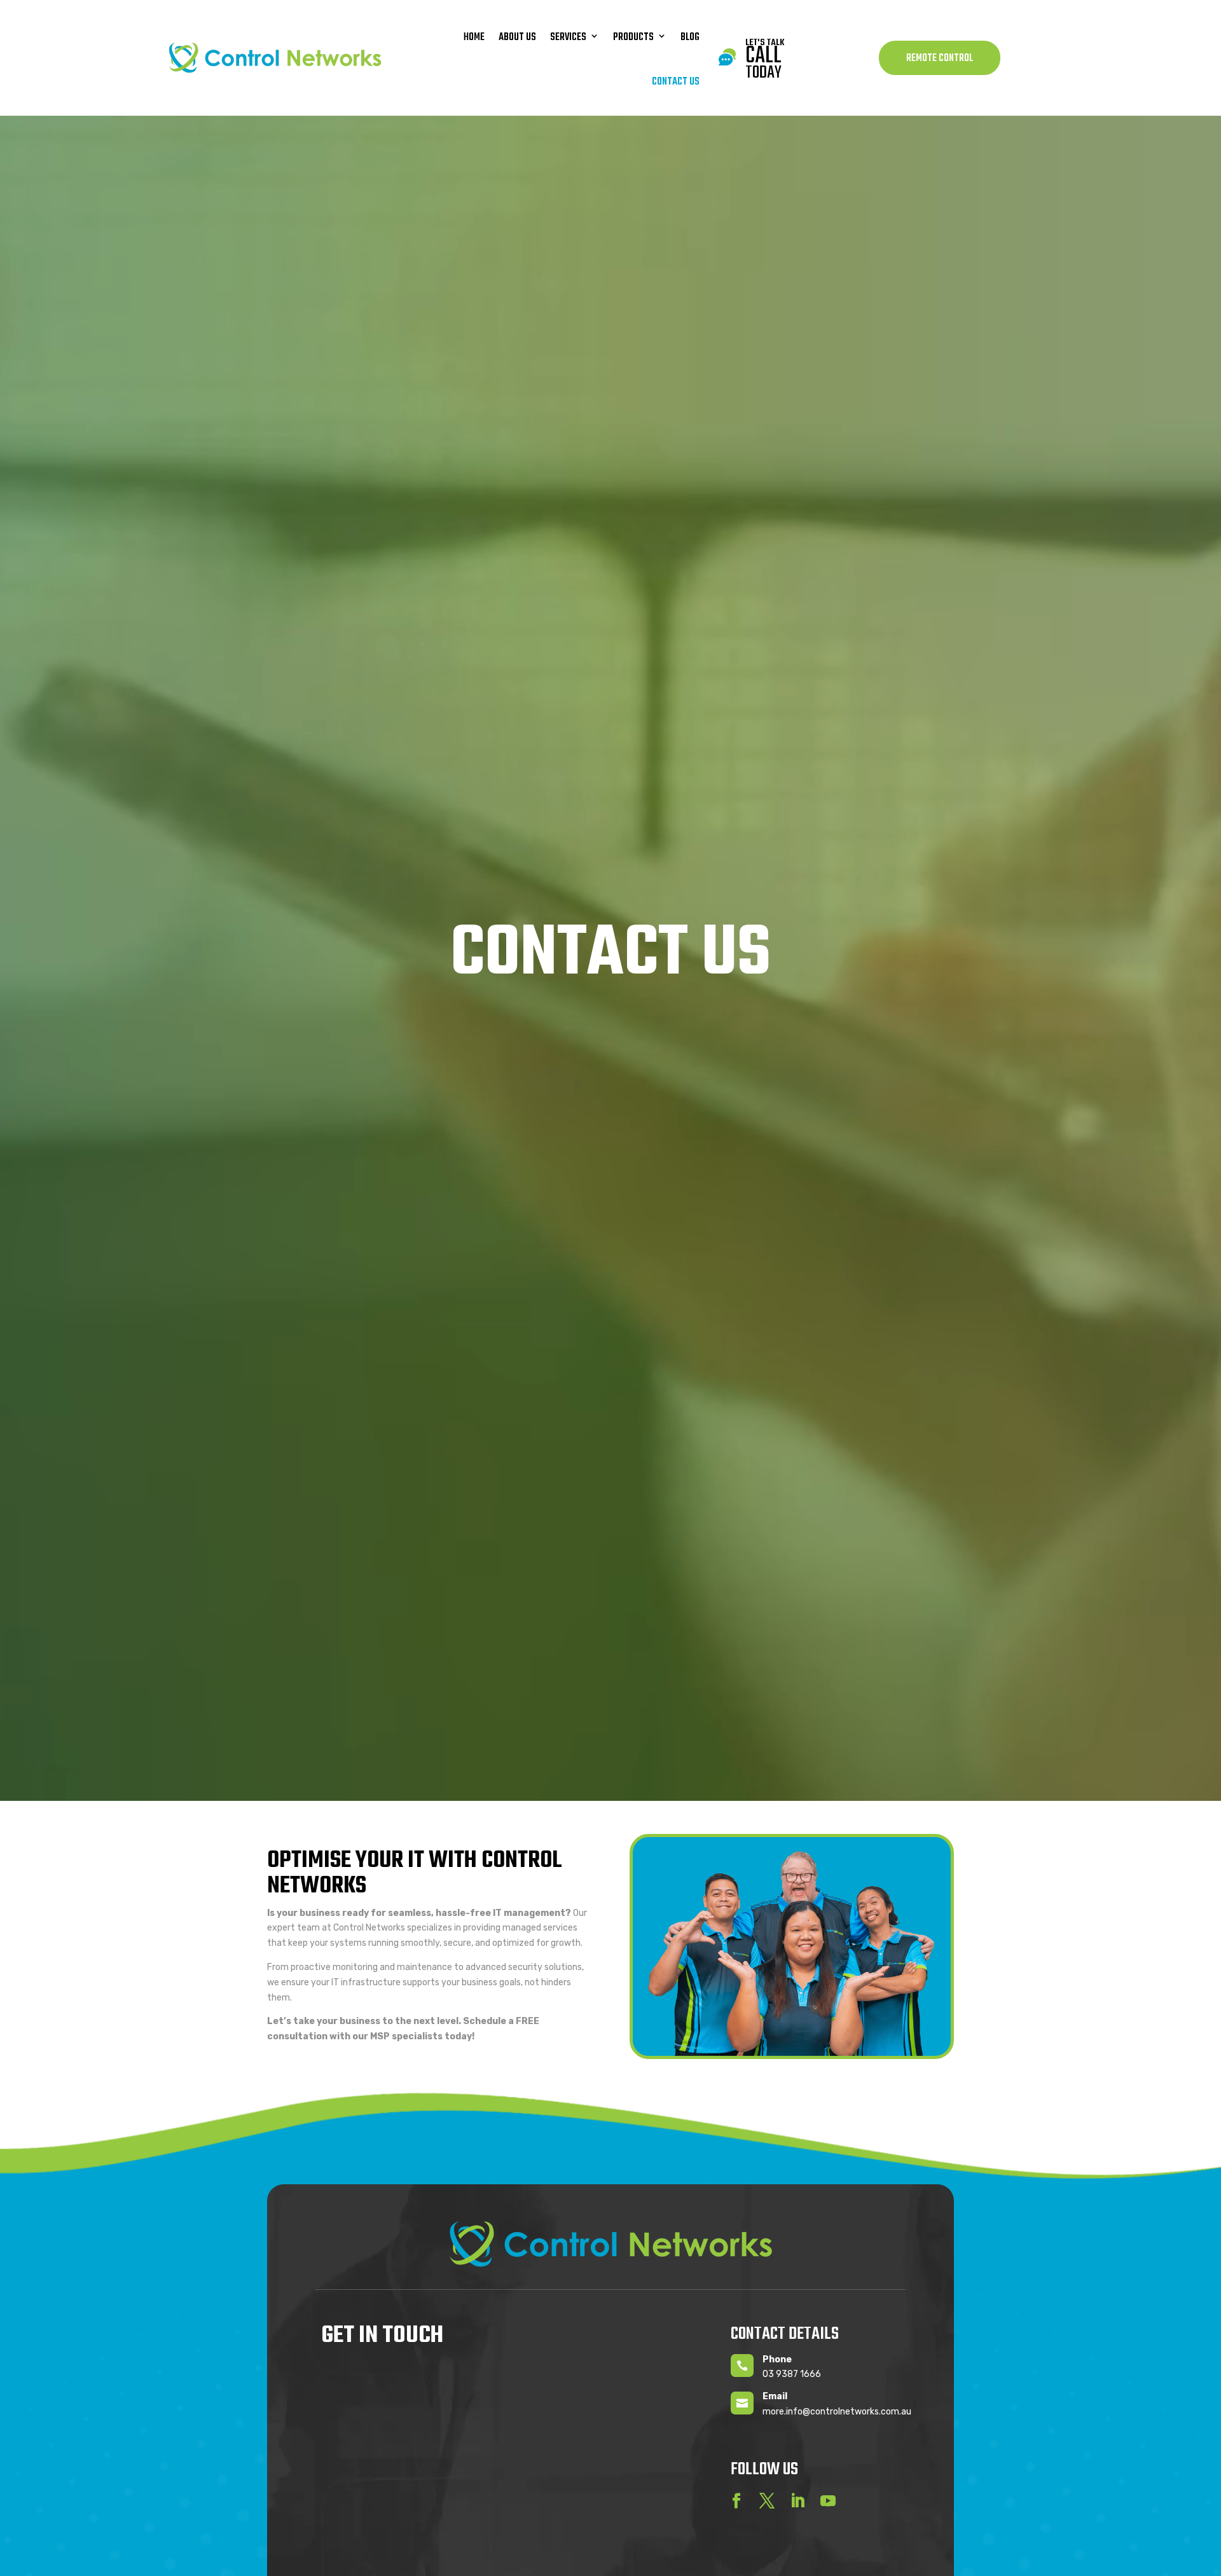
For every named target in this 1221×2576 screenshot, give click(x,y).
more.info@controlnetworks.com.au (837, 2412)
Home (474, 38)
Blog (690, 38)
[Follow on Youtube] (828, 2501)
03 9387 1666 (792, 2374)
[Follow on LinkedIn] (797, 2501)
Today (763, 65)
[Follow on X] (767, 2501)
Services (568, 38)
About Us (517, 38)
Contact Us (676, 82)
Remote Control (940, 59)
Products (633, 38)
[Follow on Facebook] (736, 2501)
